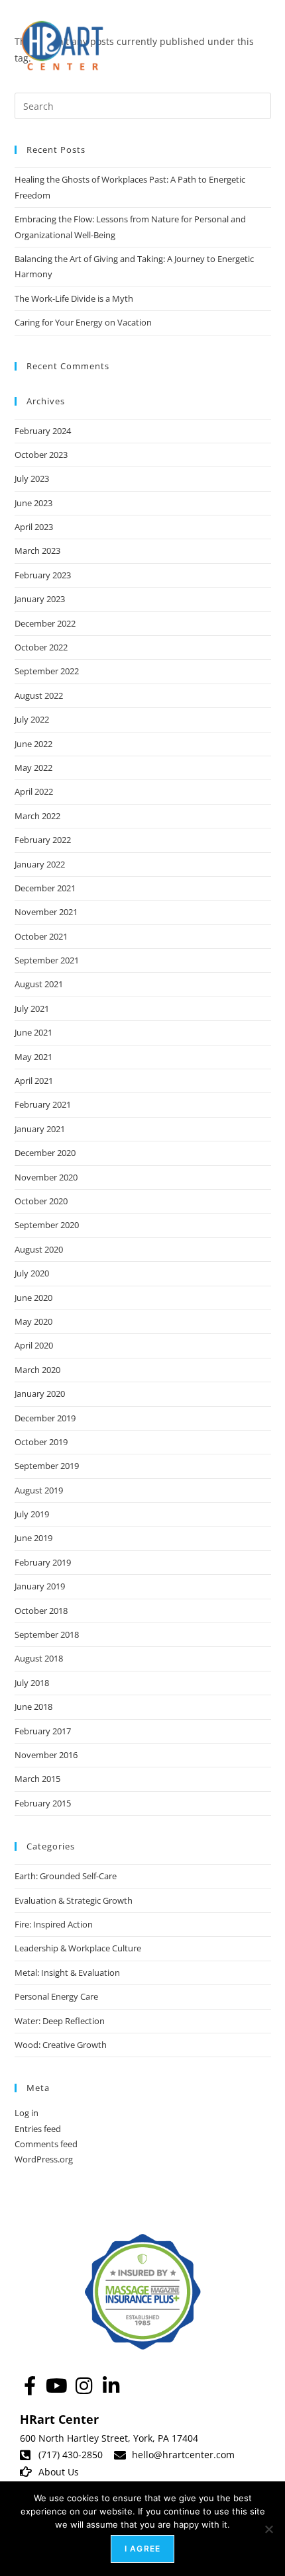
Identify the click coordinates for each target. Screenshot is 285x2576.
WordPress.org (44, 2159)
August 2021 (39, 984)
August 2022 (39, 695)
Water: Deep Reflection (60, 2021)
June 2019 (33, 1538)
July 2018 (32, 1683)
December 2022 (45, 623)
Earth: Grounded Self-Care (66, 1876)
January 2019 (40, 1586)
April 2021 (34, 1081)
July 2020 (32, 1273)
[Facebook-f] (29, 2386)
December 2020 (45, 1153)
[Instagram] (84, 2386)
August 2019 (39, 1490)
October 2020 (41, 1201)
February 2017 (43, 1731)
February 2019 (43, 1562)
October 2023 (41, 455)
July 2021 (32, 1008)
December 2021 (45, 888)
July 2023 (32, 478)
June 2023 (33, 503)
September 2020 (47, 1225)
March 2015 (37, 1779)
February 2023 (43, 575)
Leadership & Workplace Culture (78, 1948)
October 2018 (41, 1611)
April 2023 (34, 527)
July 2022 (32, 719)
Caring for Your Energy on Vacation (83, 322)
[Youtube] (57, 2386)
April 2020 (34, 1345)
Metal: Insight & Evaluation (67, 1973)
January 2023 (40, 599)
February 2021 (43, 1104)
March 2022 (37, 816)
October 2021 (41, 936)
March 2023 (37, 551)
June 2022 (33, 744)
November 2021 (46, 912)
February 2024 (43, 431)
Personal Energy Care (56, 1996)
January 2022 (40, 864)
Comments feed (46, 2144)
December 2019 (45, 1418)
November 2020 (46, 1177)
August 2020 (39, 1249)
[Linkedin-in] (111, 2386)
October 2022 (41, 647)
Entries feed (38, 2129)
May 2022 (33, 768)
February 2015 (43, 1803)
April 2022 (34, 791)
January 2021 (40, 1129)
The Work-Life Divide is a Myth (74, 298)
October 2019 (41, 1442)
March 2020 (37, 1370)
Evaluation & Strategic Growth (74, 1900)
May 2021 (33, 1057)
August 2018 (39, 1658)
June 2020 (33, 1298)
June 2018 (33, 1707)
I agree (142, 2549)
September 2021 (47, 960)
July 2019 (32, 1514)
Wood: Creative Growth (61, 2045)
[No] (268, 2529)
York (143, 2438)
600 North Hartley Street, (77, 2438)
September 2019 (47, 1466)
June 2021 (33, 1032)
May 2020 (33, 1321)
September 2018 (47, 1634)
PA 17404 (178, 2438)
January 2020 (40, 1394)
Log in (27, 2113)
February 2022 (43, 840)
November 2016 (46, 1755)
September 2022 (47, 671)
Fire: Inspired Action (54, 1924)
